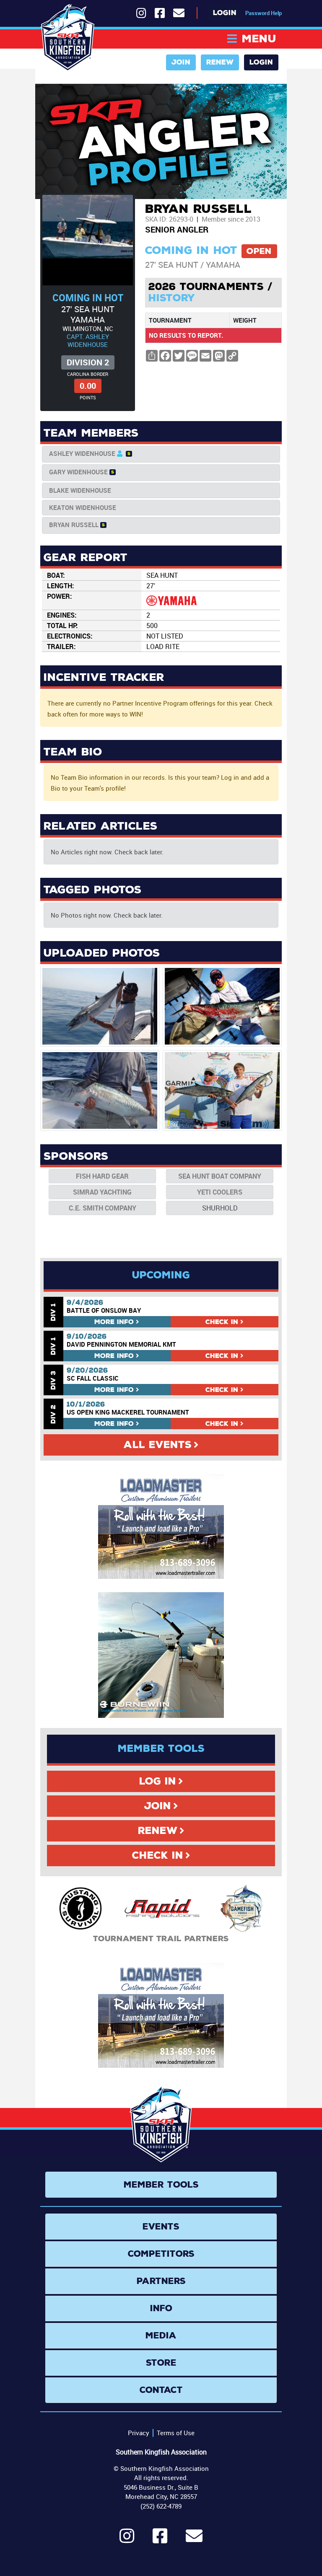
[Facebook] (160, 2540)
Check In (158, 1855)
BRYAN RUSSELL (74, 525)
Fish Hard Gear (102, 1176)
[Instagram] (127, 2540)
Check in (222, 1322)
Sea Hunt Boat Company (220, 1176)
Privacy (139, 2433)
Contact (161, 2390)
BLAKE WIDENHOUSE (80, 490)
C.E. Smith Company (103, 1208)
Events (161, 2227)
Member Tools (161, 2185)
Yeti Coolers (220, 1192)
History (172, 298)
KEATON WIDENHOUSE (83, 507)
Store (161, 2363)
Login (225, 13)
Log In (158, 1781)
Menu (259, 39)
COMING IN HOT (88, 298)
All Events (158, 1445)
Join (181, 62)
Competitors (161, 2254)
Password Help (264, 13)
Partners (161, 2281)
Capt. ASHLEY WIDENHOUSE (88, 340)
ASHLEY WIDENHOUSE (82, 453)
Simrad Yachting (102, 1192)
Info (114, 1322)
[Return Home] (68, 38)
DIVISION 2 (88, 362)
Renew (220, 62)
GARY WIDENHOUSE (78, 472)
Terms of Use (176, 2433)
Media (161, 2335)
